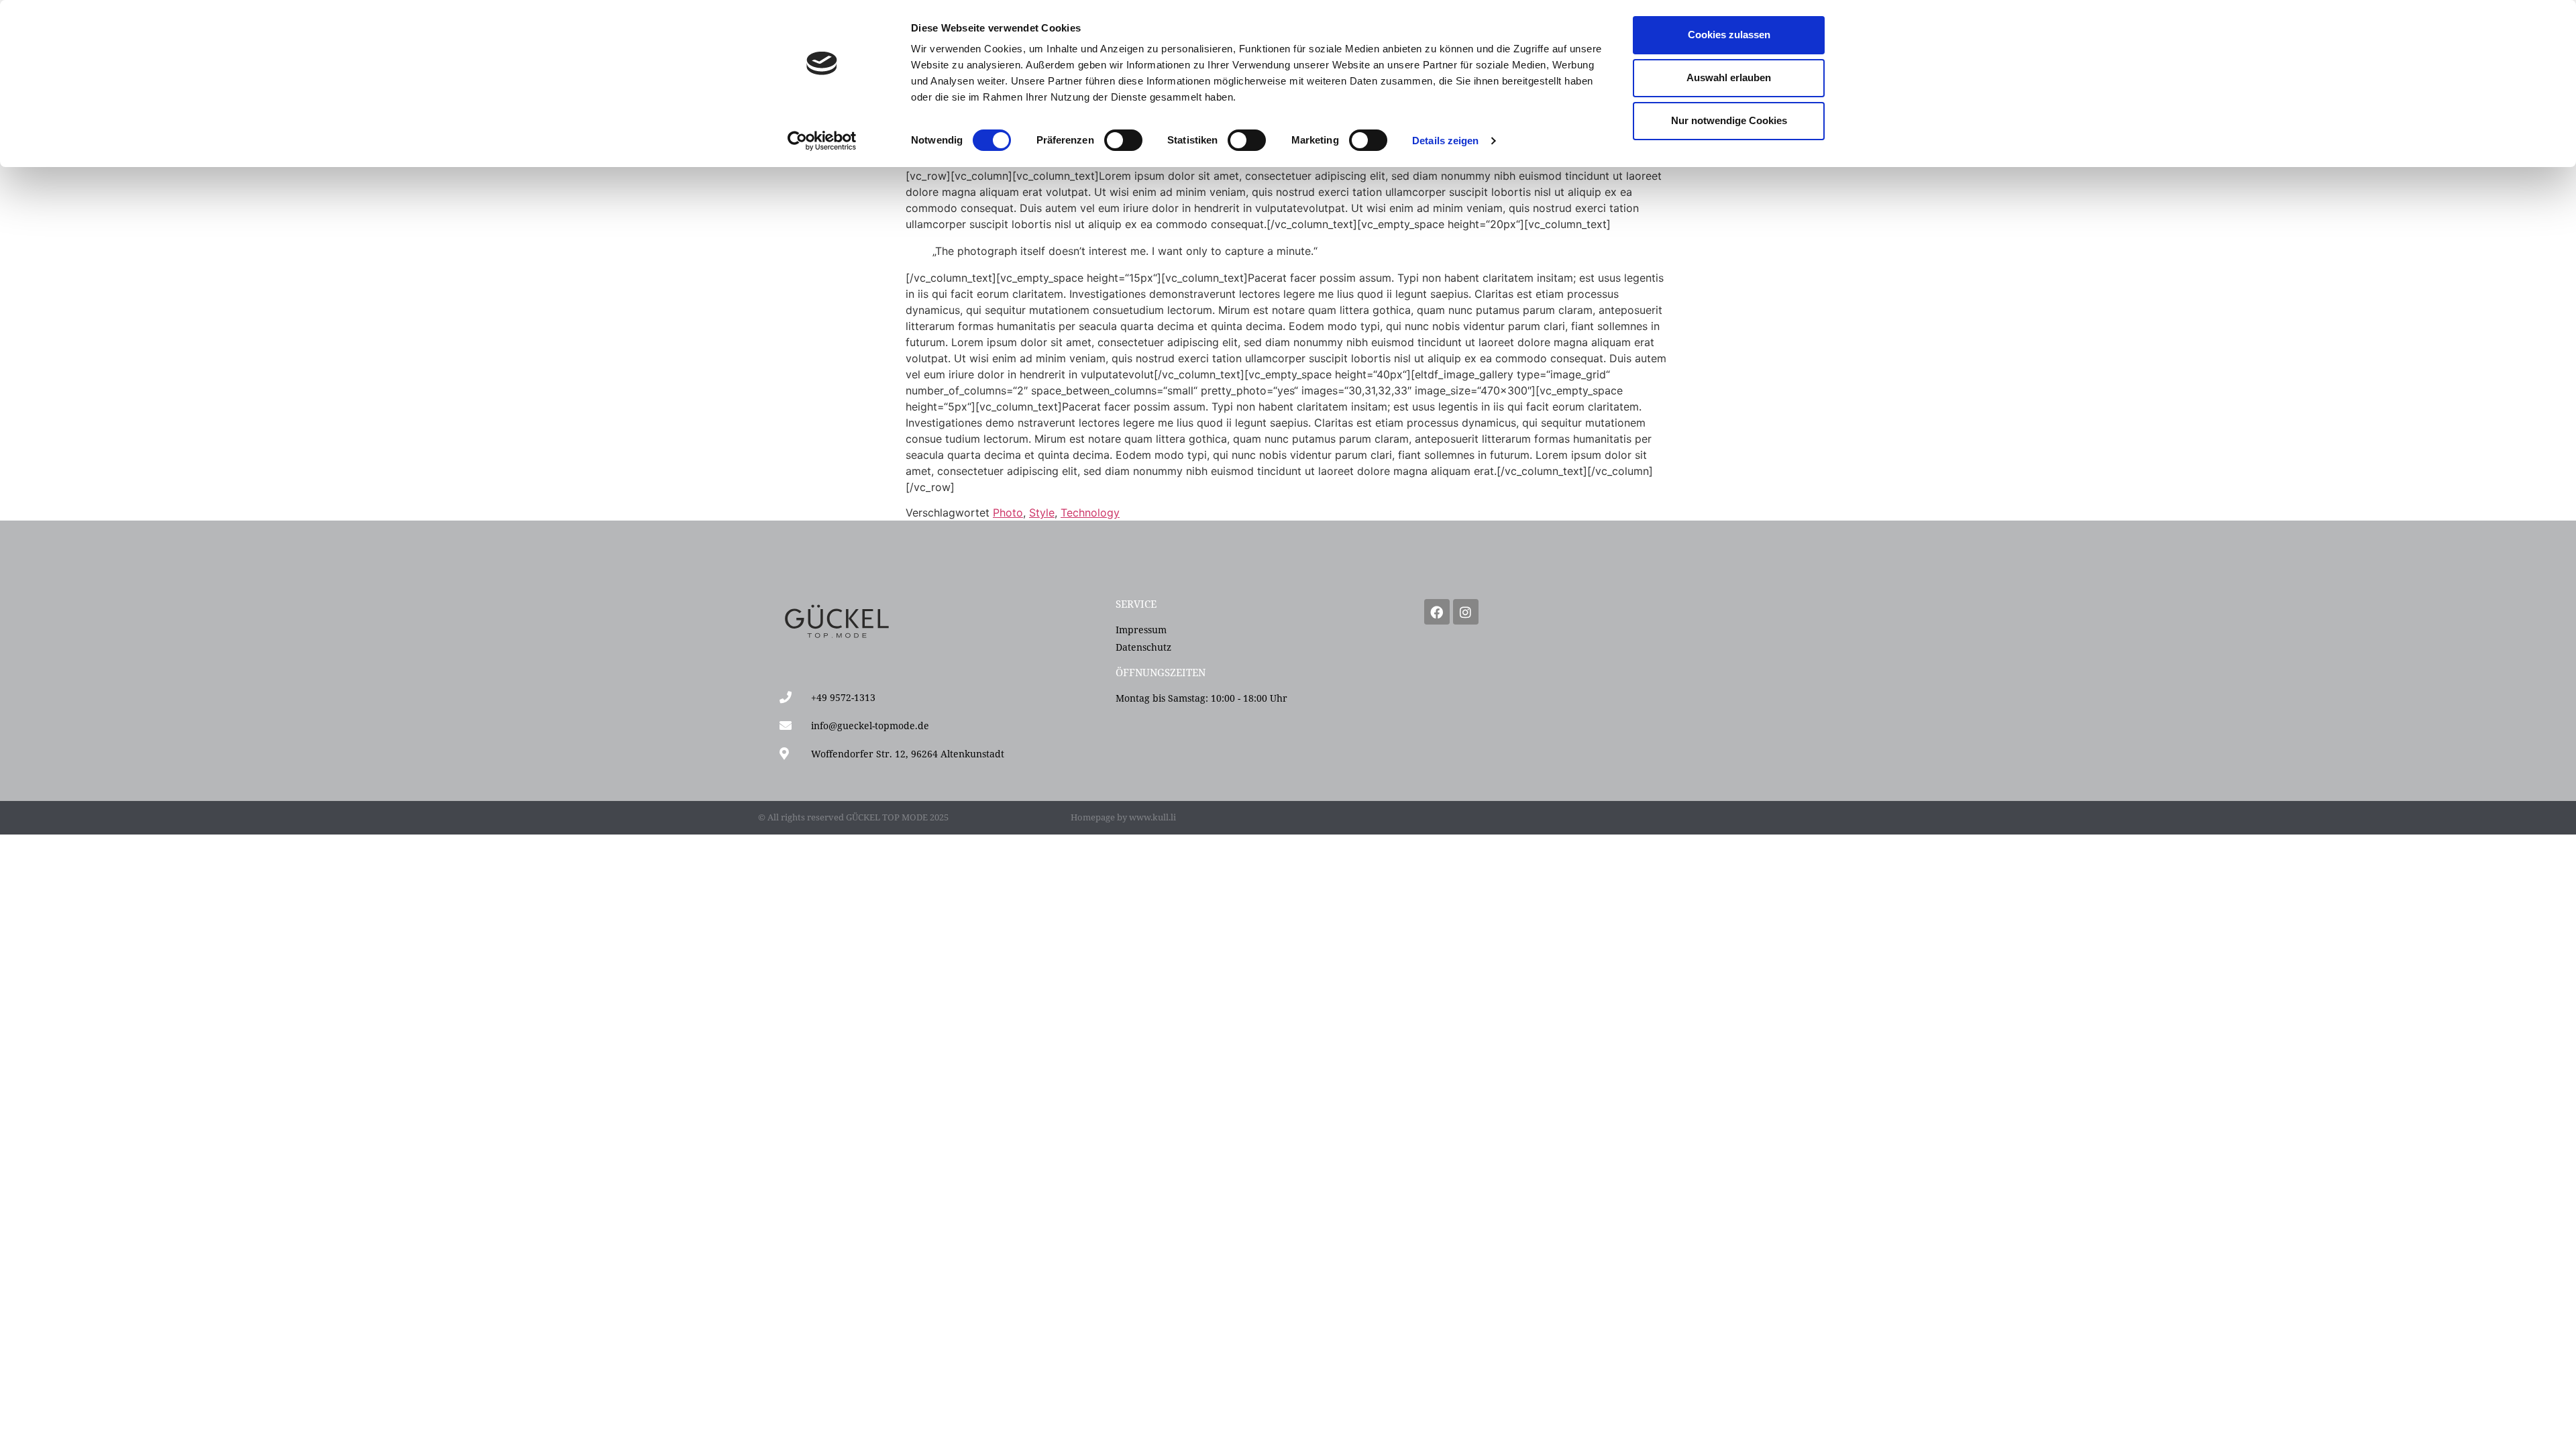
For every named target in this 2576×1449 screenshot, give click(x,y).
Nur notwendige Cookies (1729, 120)
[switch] (1123, 140)
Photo (1008, 513)
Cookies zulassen (1729, 35)
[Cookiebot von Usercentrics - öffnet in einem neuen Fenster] (822, 141)
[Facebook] (1437, 612)
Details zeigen (1445, 141)
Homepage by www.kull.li (1123, 817)
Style (1042, 513)
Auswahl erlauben (1729, 77)
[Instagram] (1466, 612)
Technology (1090, 513)
